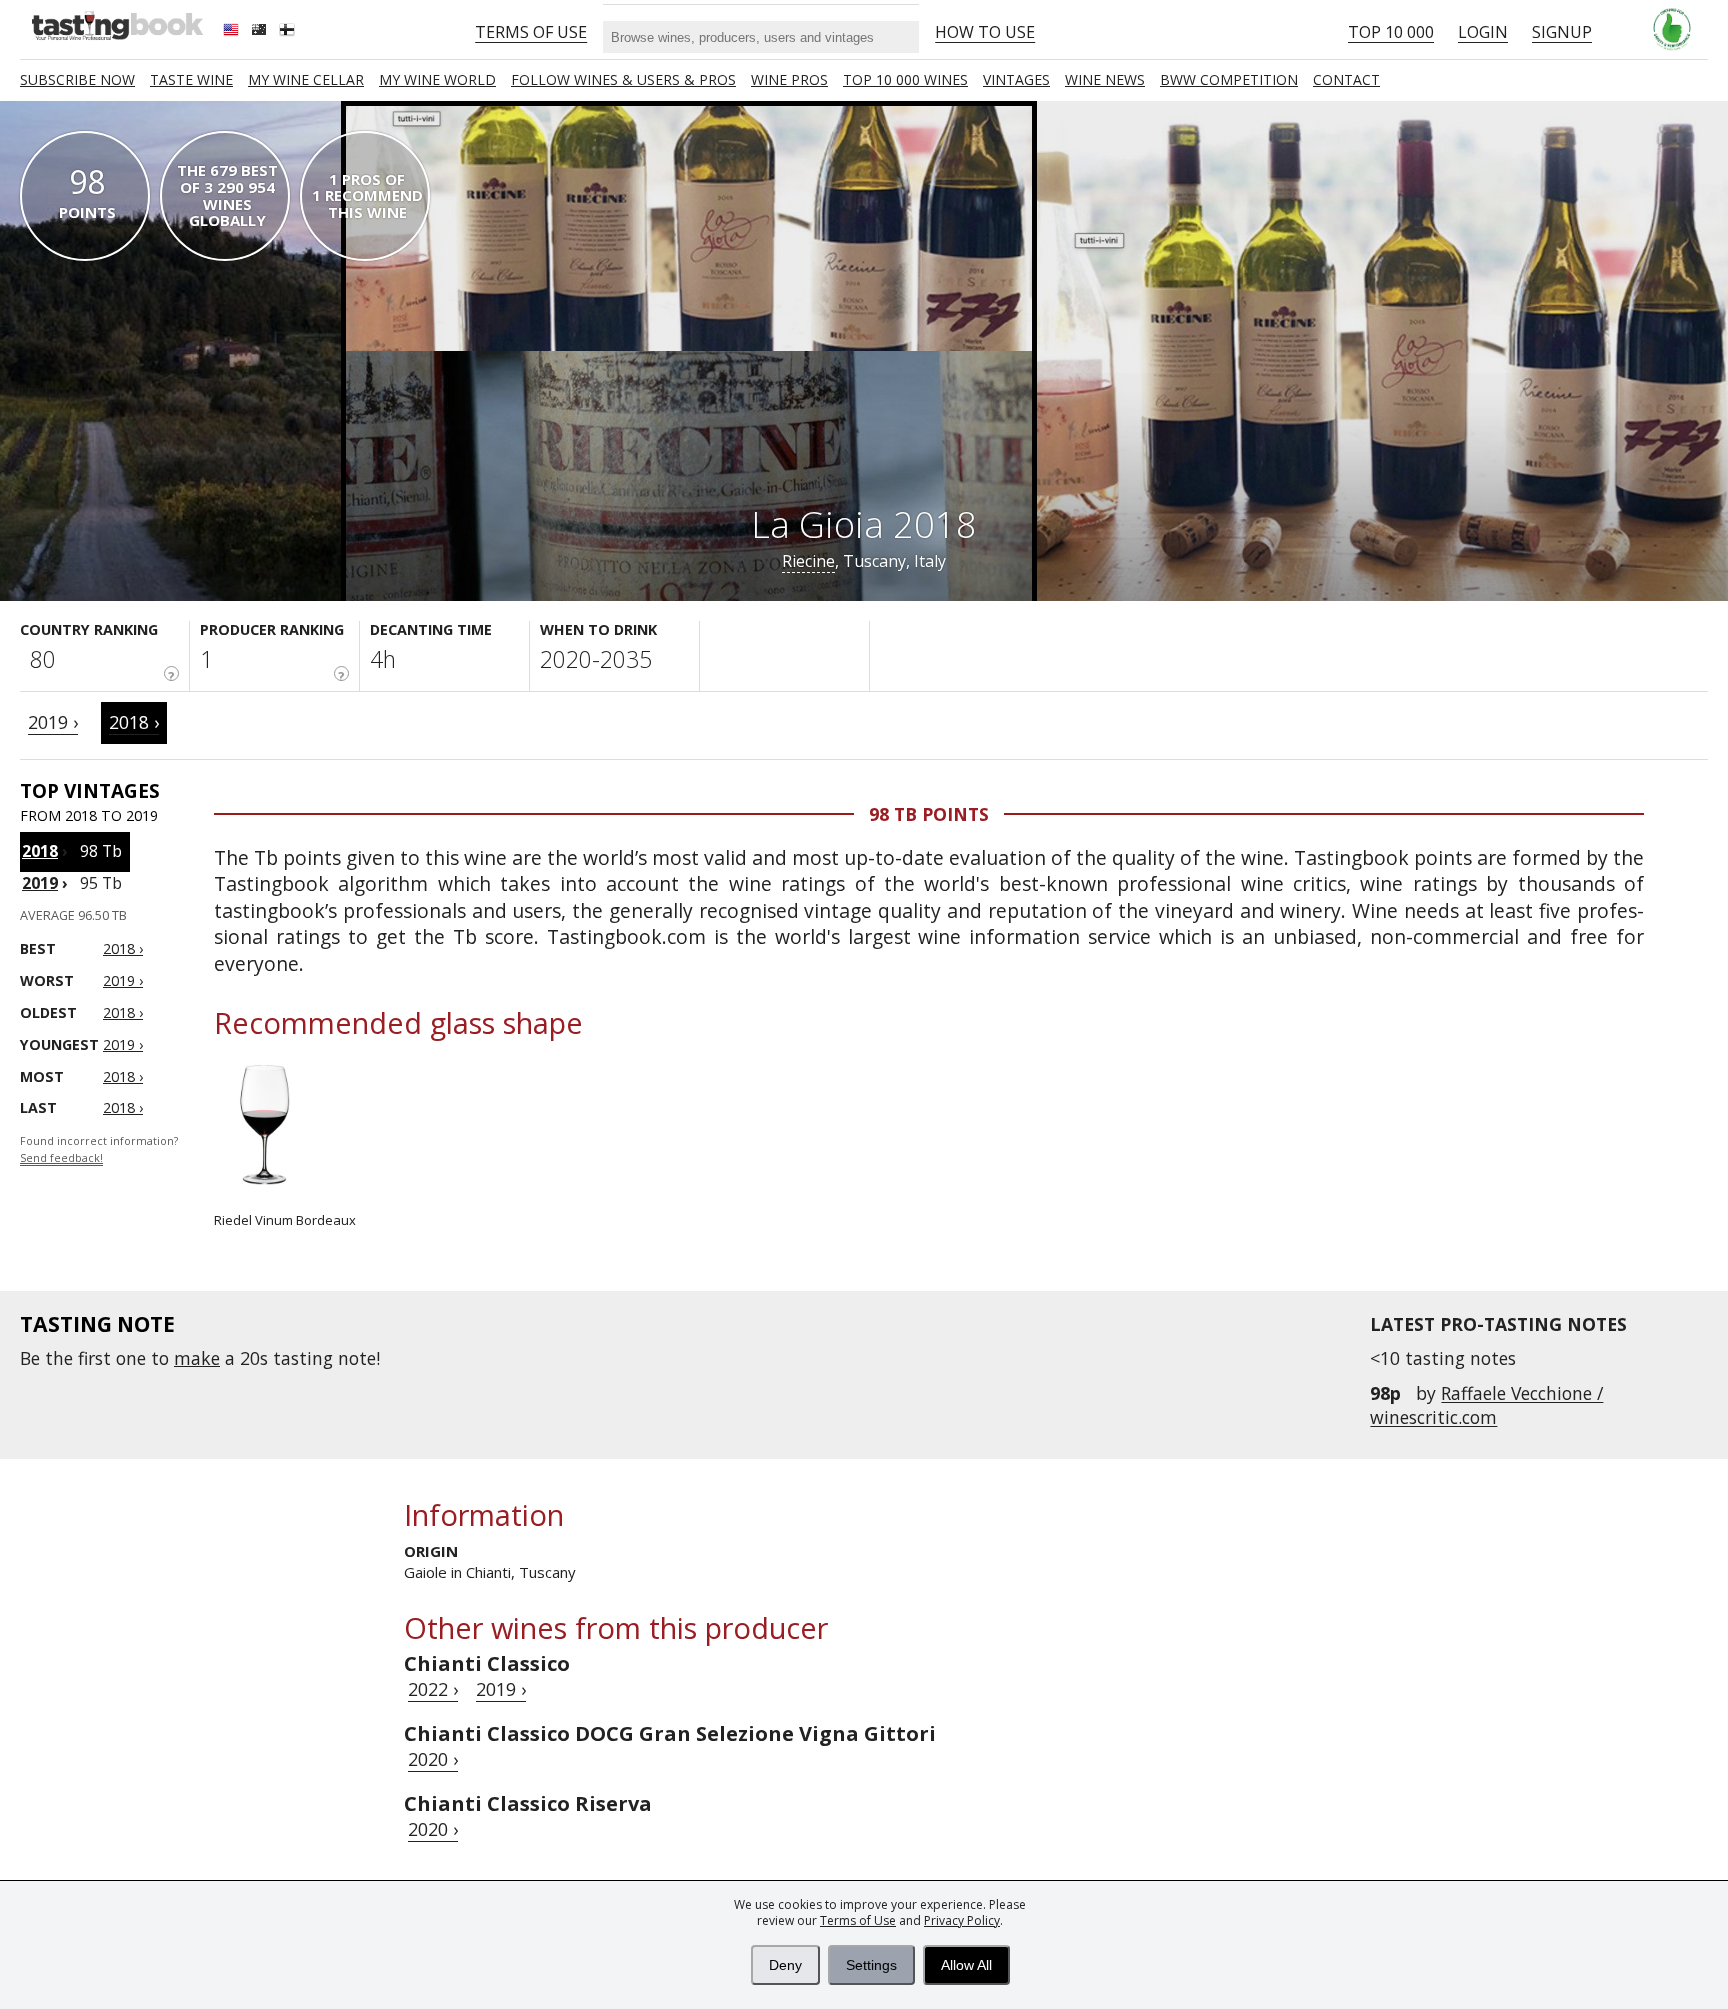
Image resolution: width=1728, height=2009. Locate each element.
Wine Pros (789, 79)
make (197, 1358)
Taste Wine (191, 79)
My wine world (437, 79)
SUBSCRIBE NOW (77, 79)
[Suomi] (289, 32)
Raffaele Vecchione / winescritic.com (1486, 1405)
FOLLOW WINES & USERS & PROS (623, 79)
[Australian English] (261, 32)
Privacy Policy (962, 1920)
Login (1483, 32)
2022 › (433, 1689)
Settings (871, 1965)
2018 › (134, 722)
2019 (40, 883)
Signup (1562, 32)
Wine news (1105, 79)
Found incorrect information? (99, 1149)
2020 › (433, 1759)
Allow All (966, 1965)
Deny (785, 1965)
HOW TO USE (985, 32)
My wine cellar (306, 79)
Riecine (808, 561)
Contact (1346, 79)
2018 (40, 851)
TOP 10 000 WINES (905, 79)
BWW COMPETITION (1229, 79)
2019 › (53, 722)
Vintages (1016, 79)
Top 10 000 (1391, 32)
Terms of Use (858, 1920)
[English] (233, 32)
